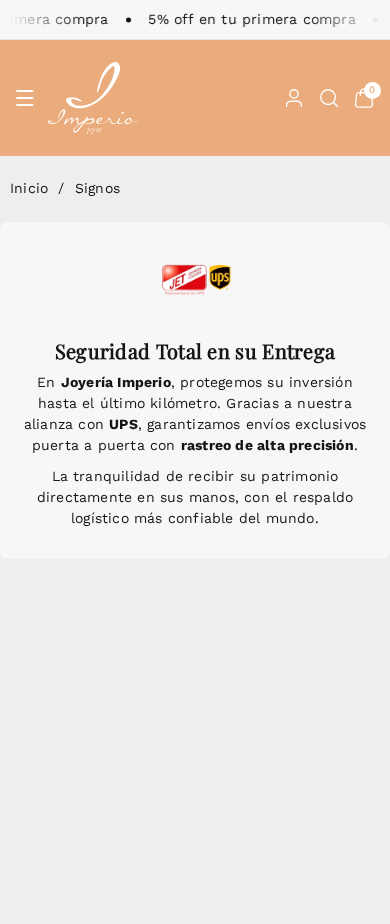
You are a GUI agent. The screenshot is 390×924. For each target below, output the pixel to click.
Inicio (29, 188)
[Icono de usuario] (294, 98)
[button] (25, 98)
